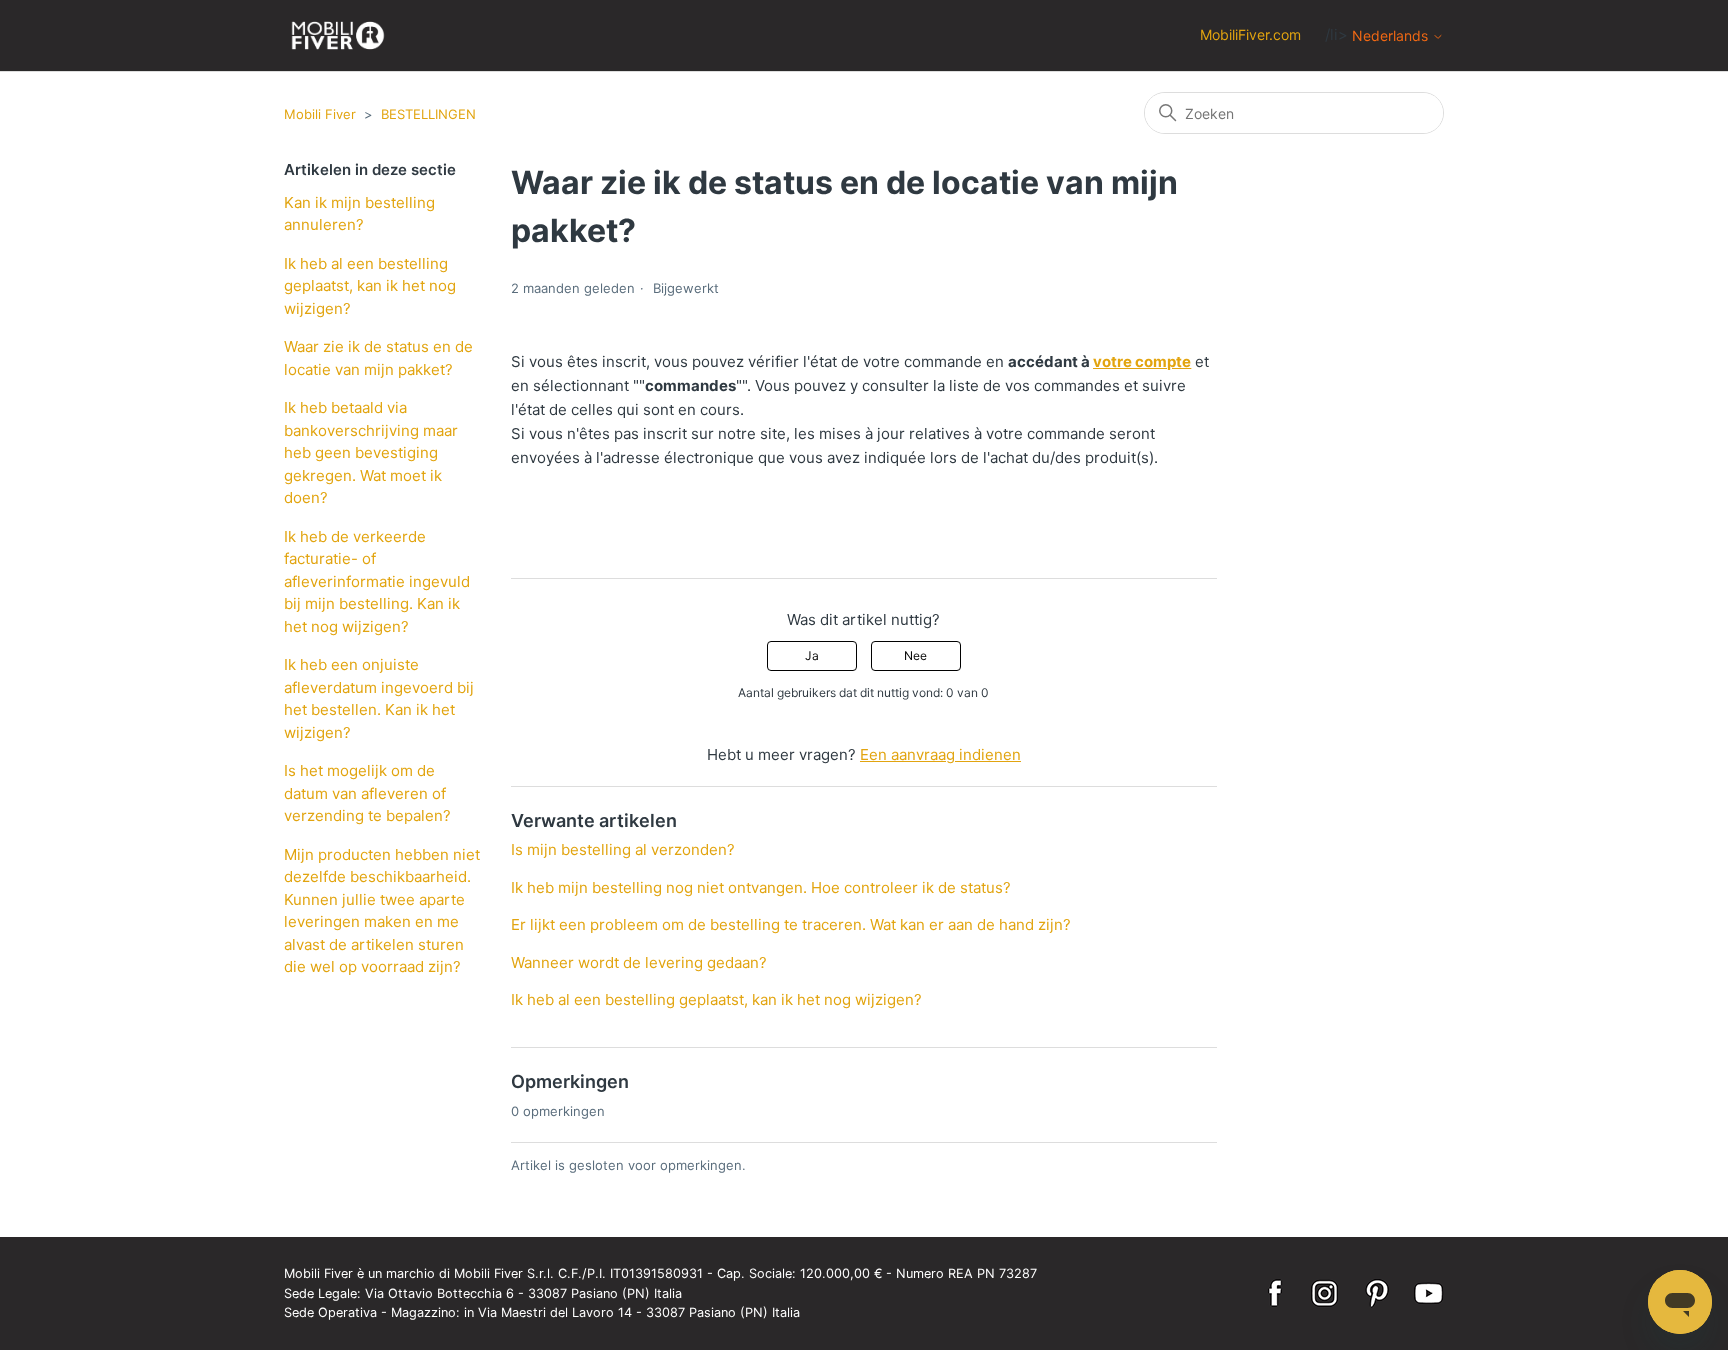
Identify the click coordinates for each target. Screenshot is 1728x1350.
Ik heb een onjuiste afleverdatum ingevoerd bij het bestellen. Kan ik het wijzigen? (379, 698)
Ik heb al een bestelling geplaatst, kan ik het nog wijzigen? (370, 286)
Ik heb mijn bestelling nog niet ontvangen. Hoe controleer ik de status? (761, 887)
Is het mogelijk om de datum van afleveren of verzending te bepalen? (367, 793)
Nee (915, 655)
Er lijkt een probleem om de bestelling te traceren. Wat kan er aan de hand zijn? (791, 924)
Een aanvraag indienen (940, 754)
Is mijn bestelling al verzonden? (623, 849)
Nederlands (1392, 36)
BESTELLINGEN (428, 114)
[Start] (338, 35)
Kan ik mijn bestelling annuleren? (359, 214)
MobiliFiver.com (1250, 34)
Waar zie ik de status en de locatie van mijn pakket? (378, 358)
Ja (812, 655)
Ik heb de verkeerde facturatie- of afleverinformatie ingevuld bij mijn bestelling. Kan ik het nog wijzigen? (377, 581)
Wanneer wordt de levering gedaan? (639, 962)
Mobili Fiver (320, 114)
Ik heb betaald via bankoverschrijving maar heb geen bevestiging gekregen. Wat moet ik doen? (371, 452)
